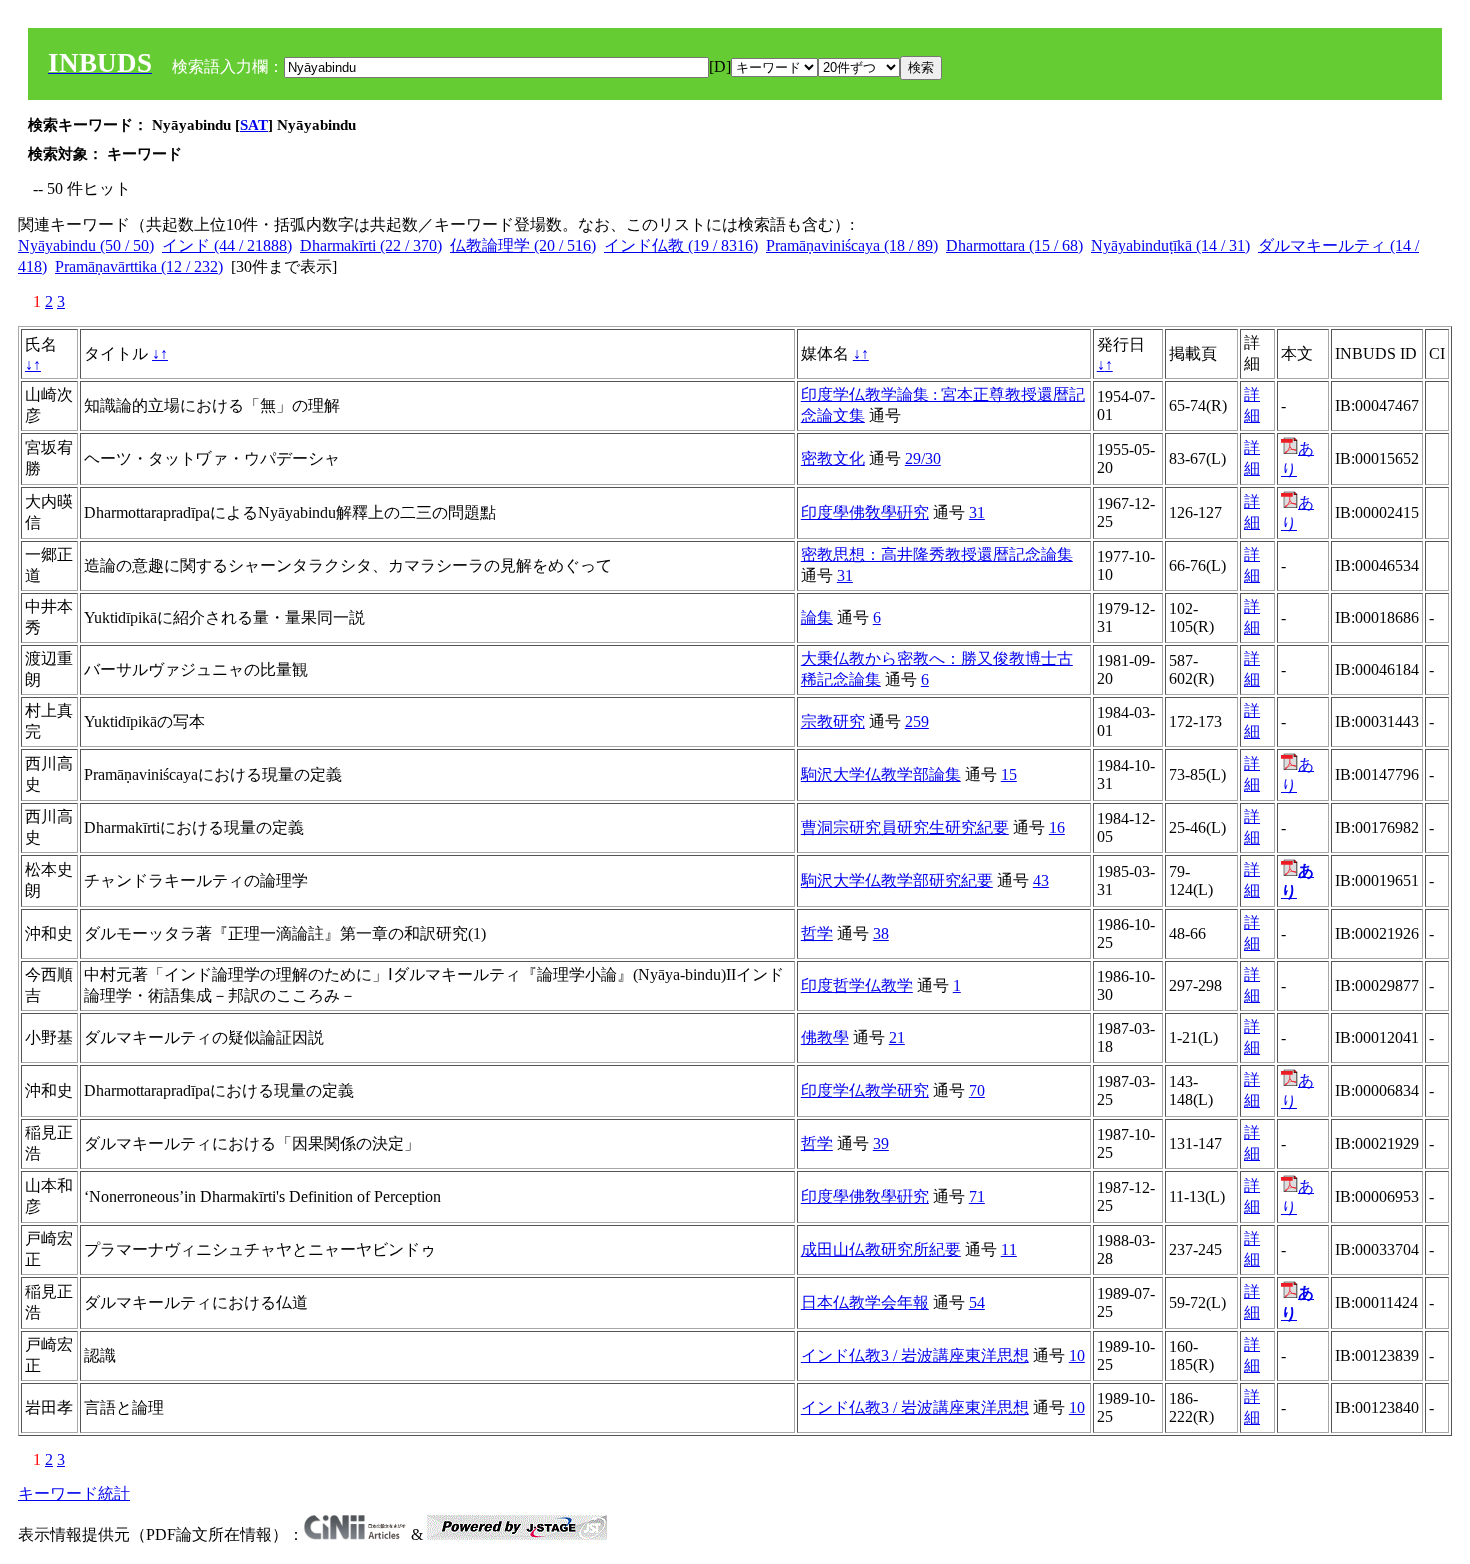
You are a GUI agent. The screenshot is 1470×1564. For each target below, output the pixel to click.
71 (977, 1196)
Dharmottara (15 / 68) (1014, 245)
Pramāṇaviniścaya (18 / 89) (852, 245)
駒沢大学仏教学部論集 (881, 774)
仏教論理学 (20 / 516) (523, 245)
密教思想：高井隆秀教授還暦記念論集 (937, 554)
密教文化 (833, 458)
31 (977, 512)
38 (881, 933)
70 (977, 1090)
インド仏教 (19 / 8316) (681, 245)
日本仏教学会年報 (865, 1302)
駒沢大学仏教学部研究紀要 (897, 880)
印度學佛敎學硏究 (865, 512)
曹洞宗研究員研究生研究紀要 (905, 827)
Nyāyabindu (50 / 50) (86, 245)
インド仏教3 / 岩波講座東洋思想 (915, 1355)
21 (897, 1037)
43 (1041, 880)
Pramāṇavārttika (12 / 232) (139, 266)
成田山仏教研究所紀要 (881, 1249)
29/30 (923, 458)
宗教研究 (833, 721)
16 (1057, 827)
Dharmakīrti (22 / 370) (371, 245)
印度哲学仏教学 (857, 985)
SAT (254, 125)
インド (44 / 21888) (227, 245)
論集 (817, 617)
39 (881, 1143)
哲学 (817, 933)
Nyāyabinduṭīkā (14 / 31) (1170, 245)
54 (977, 1302)
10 (1077, 1355)
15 (1009, 774)
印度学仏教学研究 (865, 1090)
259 (917, 721)
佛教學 (825, 1037)
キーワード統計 (74, 1493)
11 (1009, 1249)
